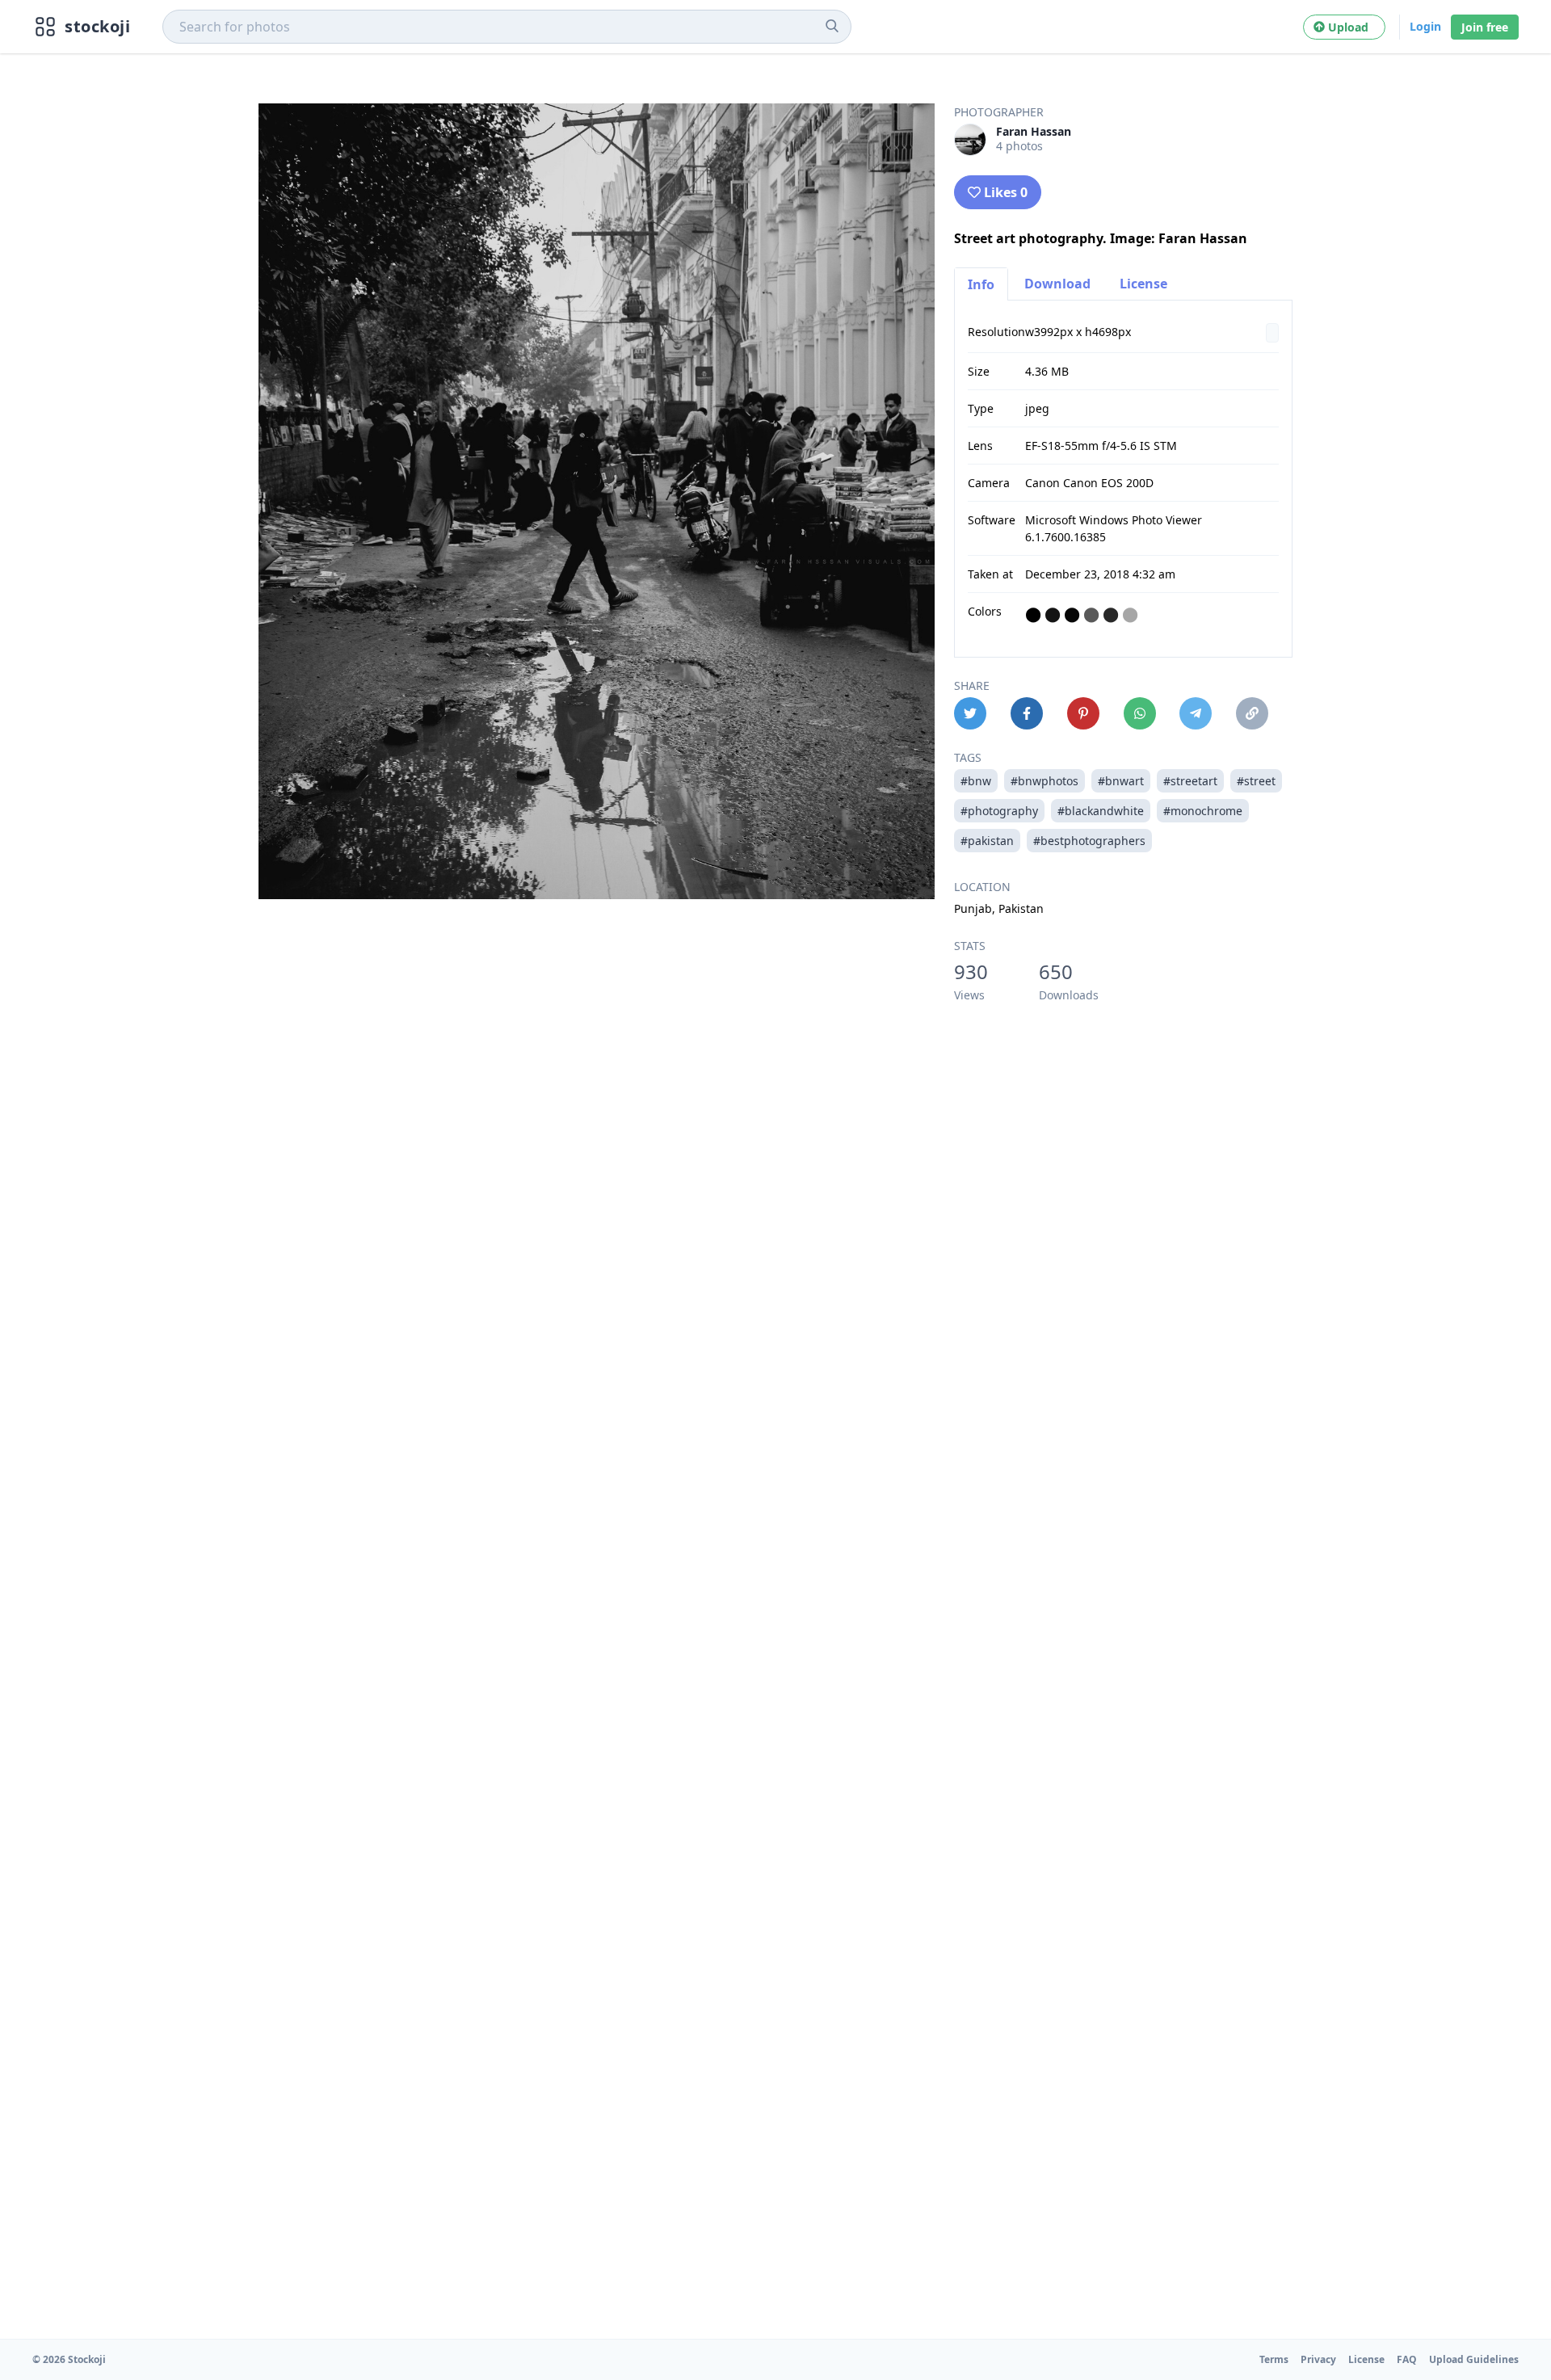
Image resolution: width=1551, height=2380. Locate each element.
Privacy (1318, 2359)
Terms (1274, 2359)
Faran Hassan (1034, 131)
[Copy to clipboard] (1252, 713)
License (1143, 284)
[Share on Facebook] (1027, 713)
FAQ (1407, 2359)
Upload (1351, 27)
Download (1057, 284)
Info (981, 284)
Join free (1485, 27)
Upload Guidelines (1474, 2359)
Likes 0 (1006, 192)
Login (1425, 26)
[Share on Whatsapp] (1140, 713)
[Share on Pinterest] (1083, 713)
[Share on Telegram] (1196, 713)
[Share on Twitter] (970, 713)
